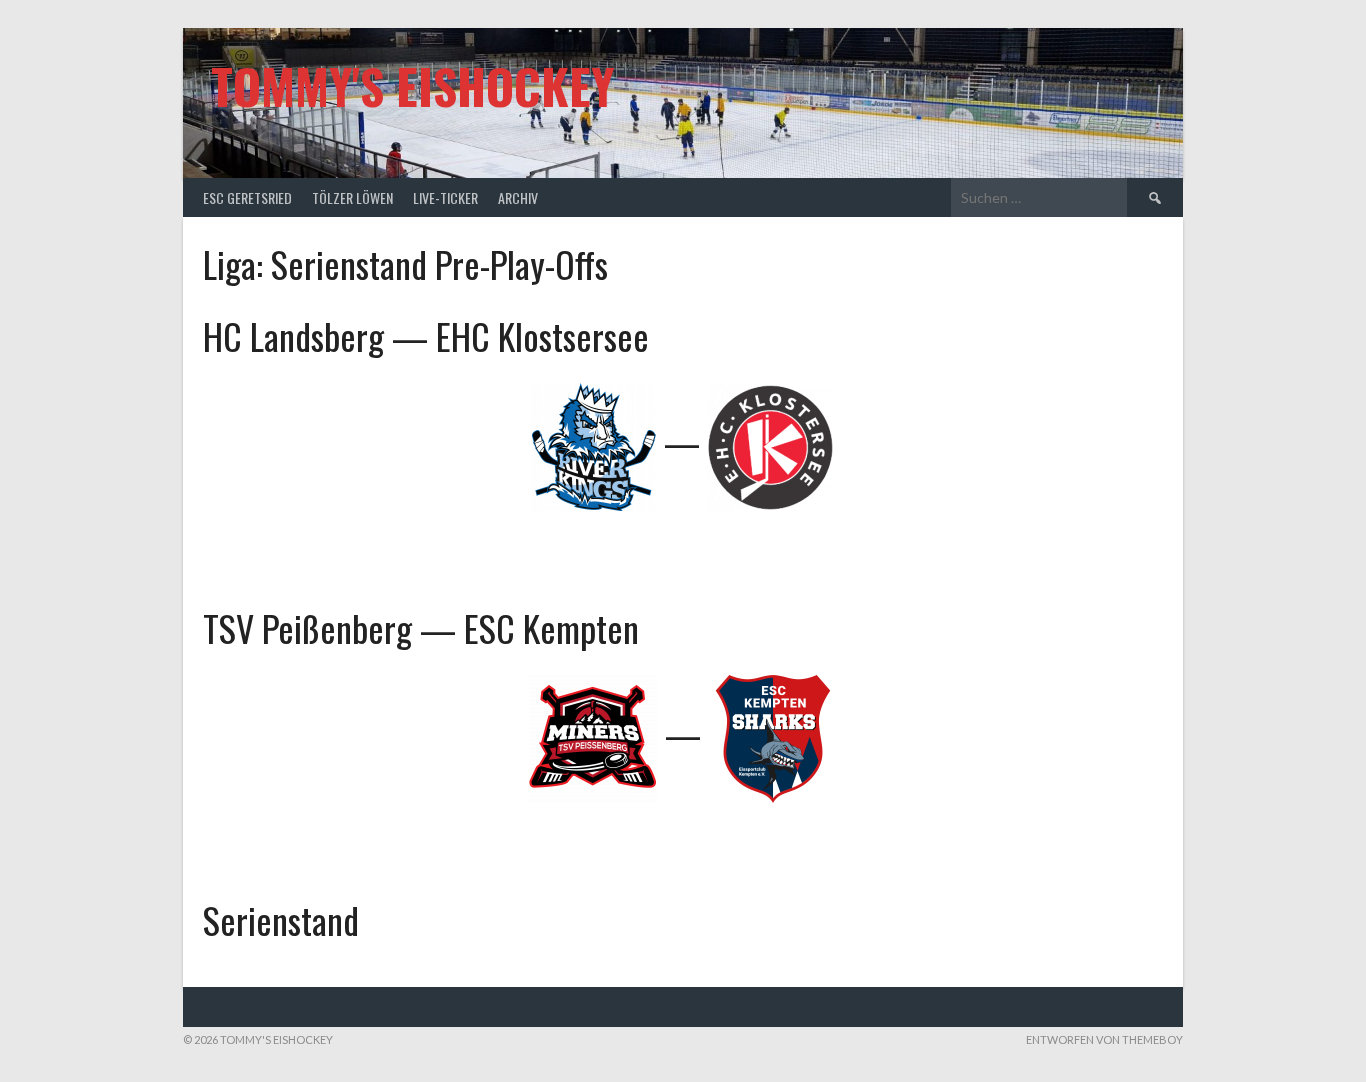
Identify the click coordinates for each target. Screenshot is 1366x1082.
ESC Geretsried (247, 197)
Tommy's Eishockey (412, 85)
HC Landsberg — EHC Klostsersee (426, 335)
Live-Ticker (445, 197)
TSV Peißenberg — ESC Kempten (421, 627)
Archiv (518, 197)
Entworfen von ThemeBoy (1104, 1039)
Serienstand (281, 919)
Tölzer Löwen (352, 197)
